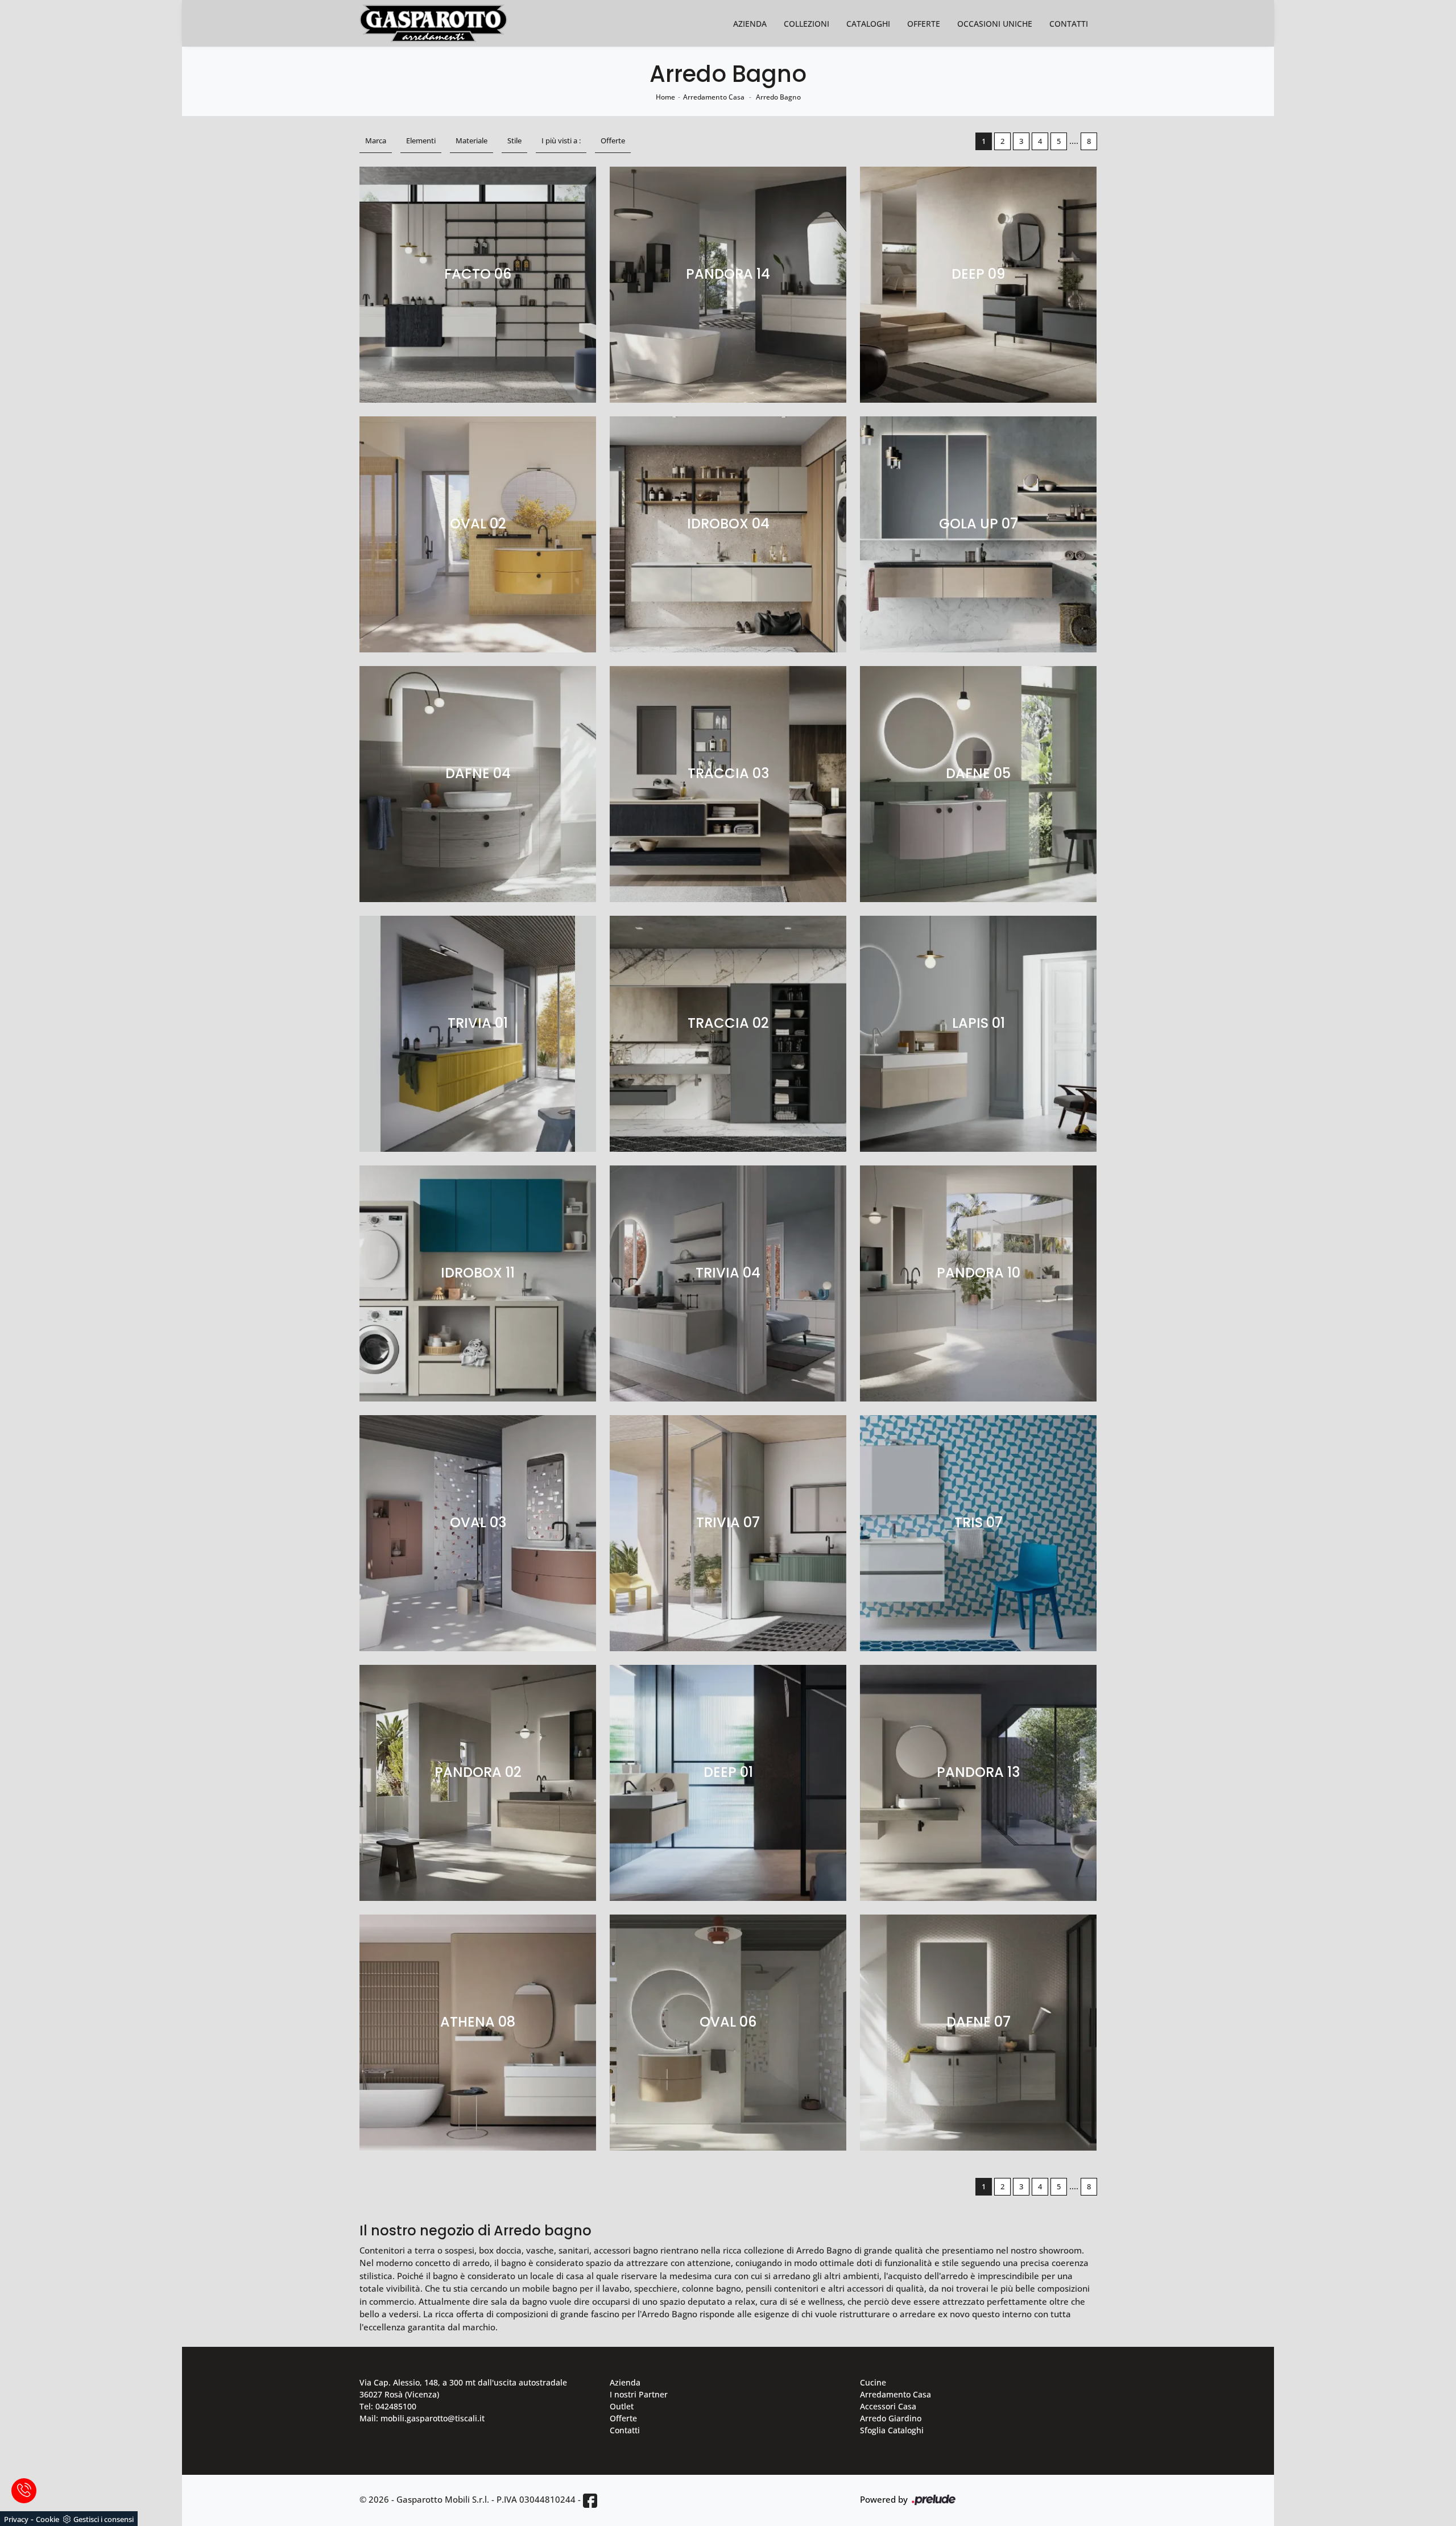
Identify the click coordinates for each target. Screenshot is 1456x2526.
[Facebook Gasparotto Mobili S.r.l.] (590, 2500)
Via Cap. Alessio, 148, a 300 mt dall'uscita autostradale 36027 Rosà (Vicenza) (463, 2388)
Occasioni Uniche (995, 24)
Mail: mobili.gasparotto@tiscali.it (422, 2418)
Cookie (47, 2519)
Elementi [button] (421, 140)
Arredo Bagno (778, 97)
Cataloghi (868, 24)
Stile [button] (514, 140)
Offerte (924, 24)
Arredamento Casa (714, 97)
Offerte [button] (613, 140)
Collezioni (806, 24)
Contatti (1069, 24)
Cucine (873, 2382)
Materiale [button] (471, 140)
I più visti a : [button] (561, 140)
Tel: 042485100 (388, 2406)
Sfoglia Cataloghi (892, 2430)
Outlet (622, 2406)
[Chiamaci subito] (24, 2491)
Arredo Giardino (891, 2418)
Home (665, 97)
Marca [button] (376, 140)
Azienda (750, 24)
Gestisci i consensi (104, 2519)
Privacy (16, 2519)
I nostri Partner (639, 2394)
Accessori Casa (888, 2406)
